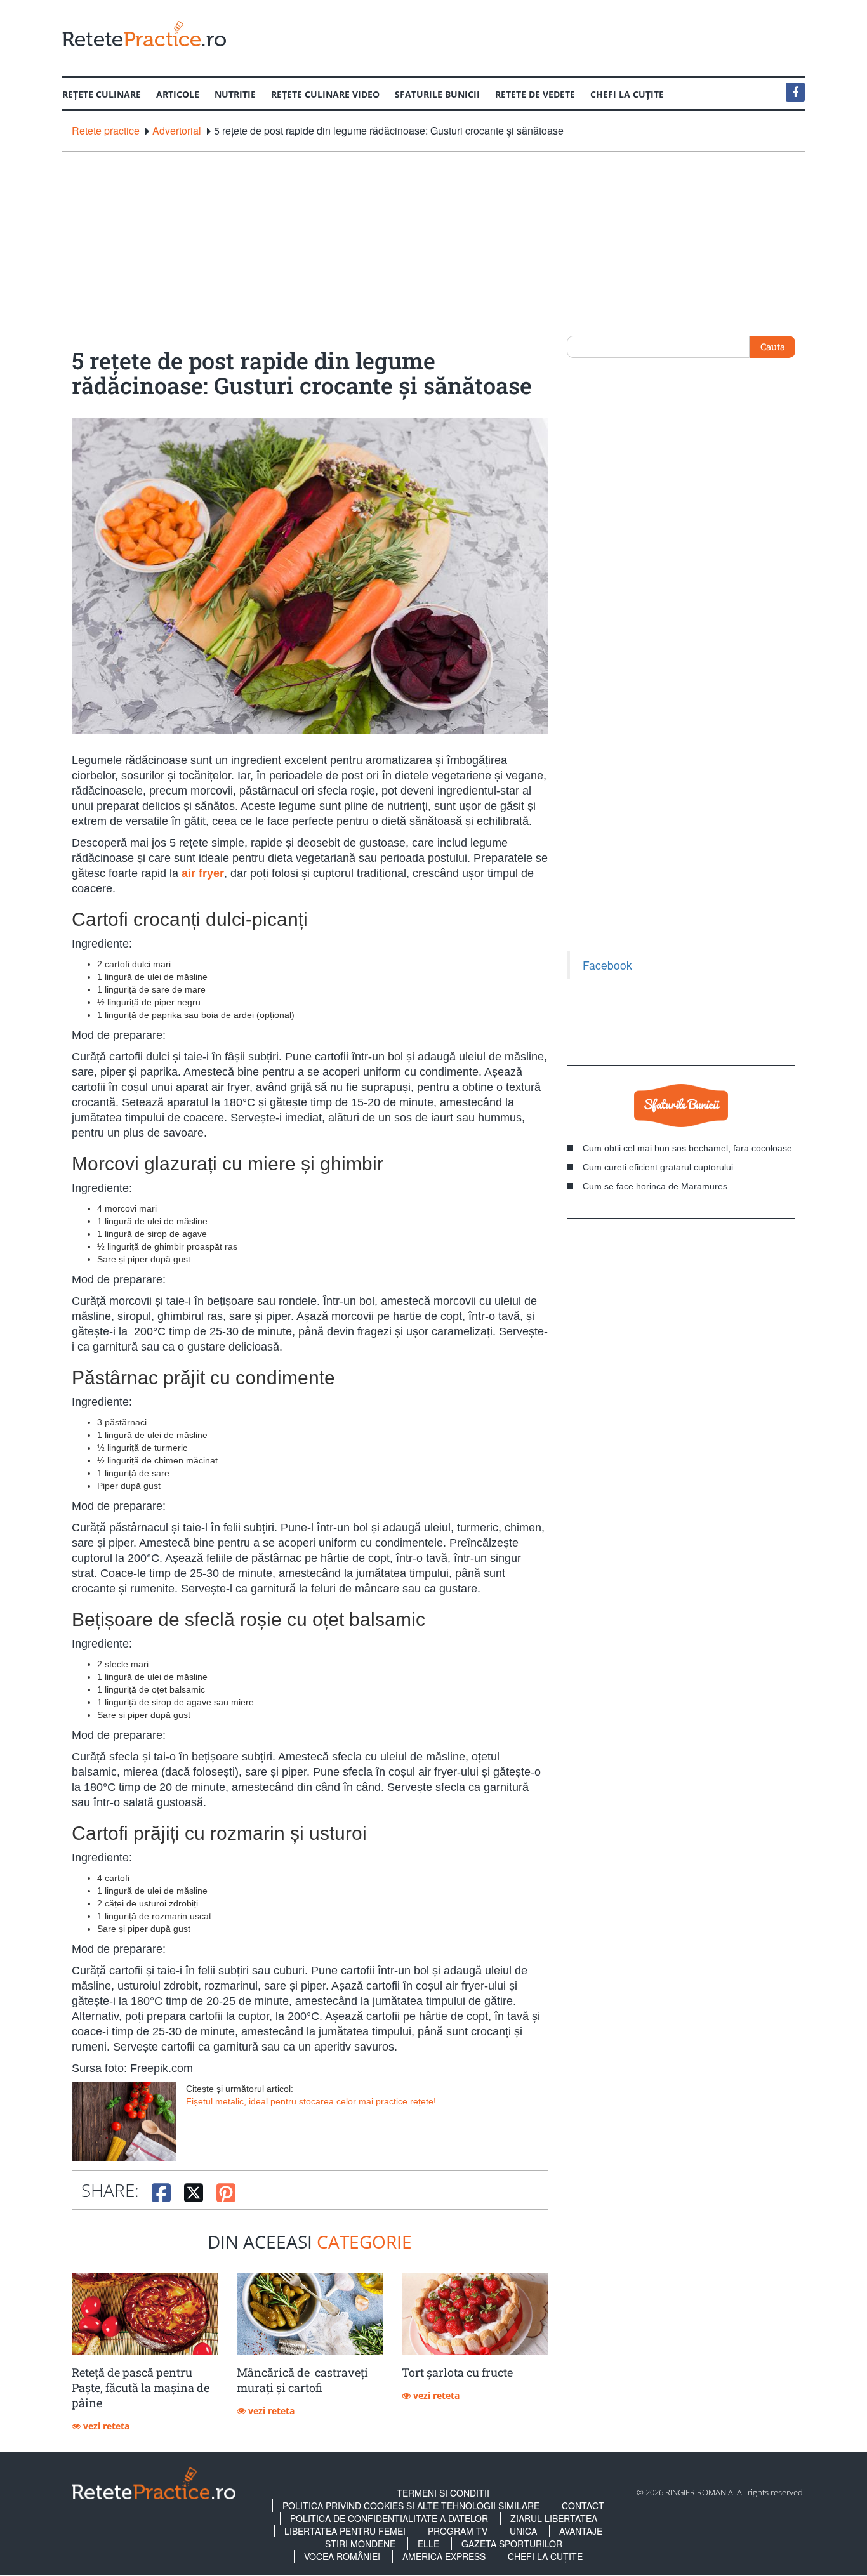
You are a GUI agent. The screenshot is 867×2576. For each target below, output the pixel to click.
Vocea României (342, 2556)
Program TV (458, 2531)
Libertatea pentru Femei (345, 2531)
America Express (444, 2556)
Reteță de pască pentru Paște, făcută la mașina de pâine (141, 2388)
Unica (523, 2531)
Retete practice (106, 131)
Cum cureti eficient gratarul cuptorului (658, 1167)
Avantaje (581, 2531)
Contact (583, 2506)
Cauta (773, 347)
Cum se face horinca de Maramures (655, 1186)
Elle (428, 2544)
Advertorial (177, 131)
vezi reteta (105, 2426)
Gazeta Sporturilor (512, 2544)
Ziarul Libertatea (554, 2518)
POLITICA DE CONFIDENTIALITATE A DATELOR (389, 2518)
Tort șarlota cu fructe (457, 2372)
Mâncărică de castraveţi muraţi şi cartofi (302, 2380)
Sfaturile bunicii (437, 94)
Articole (178, 94)
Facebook (607, 965)
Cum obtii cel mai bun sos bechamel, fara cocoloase (687, 1148)
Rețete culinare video (325, 94)
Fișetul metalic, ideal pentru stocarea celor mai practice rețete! (311, 2101)
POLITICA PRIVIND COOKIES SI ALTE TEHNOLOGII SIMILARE (411, 2506)
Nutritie (235, 94)
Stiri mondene (360, 2544)
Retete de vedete (535, 94)
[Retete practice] (144, 33)
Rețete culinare (102, 94)
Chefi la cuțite (627, 94)
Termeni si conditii (443, 2493)
